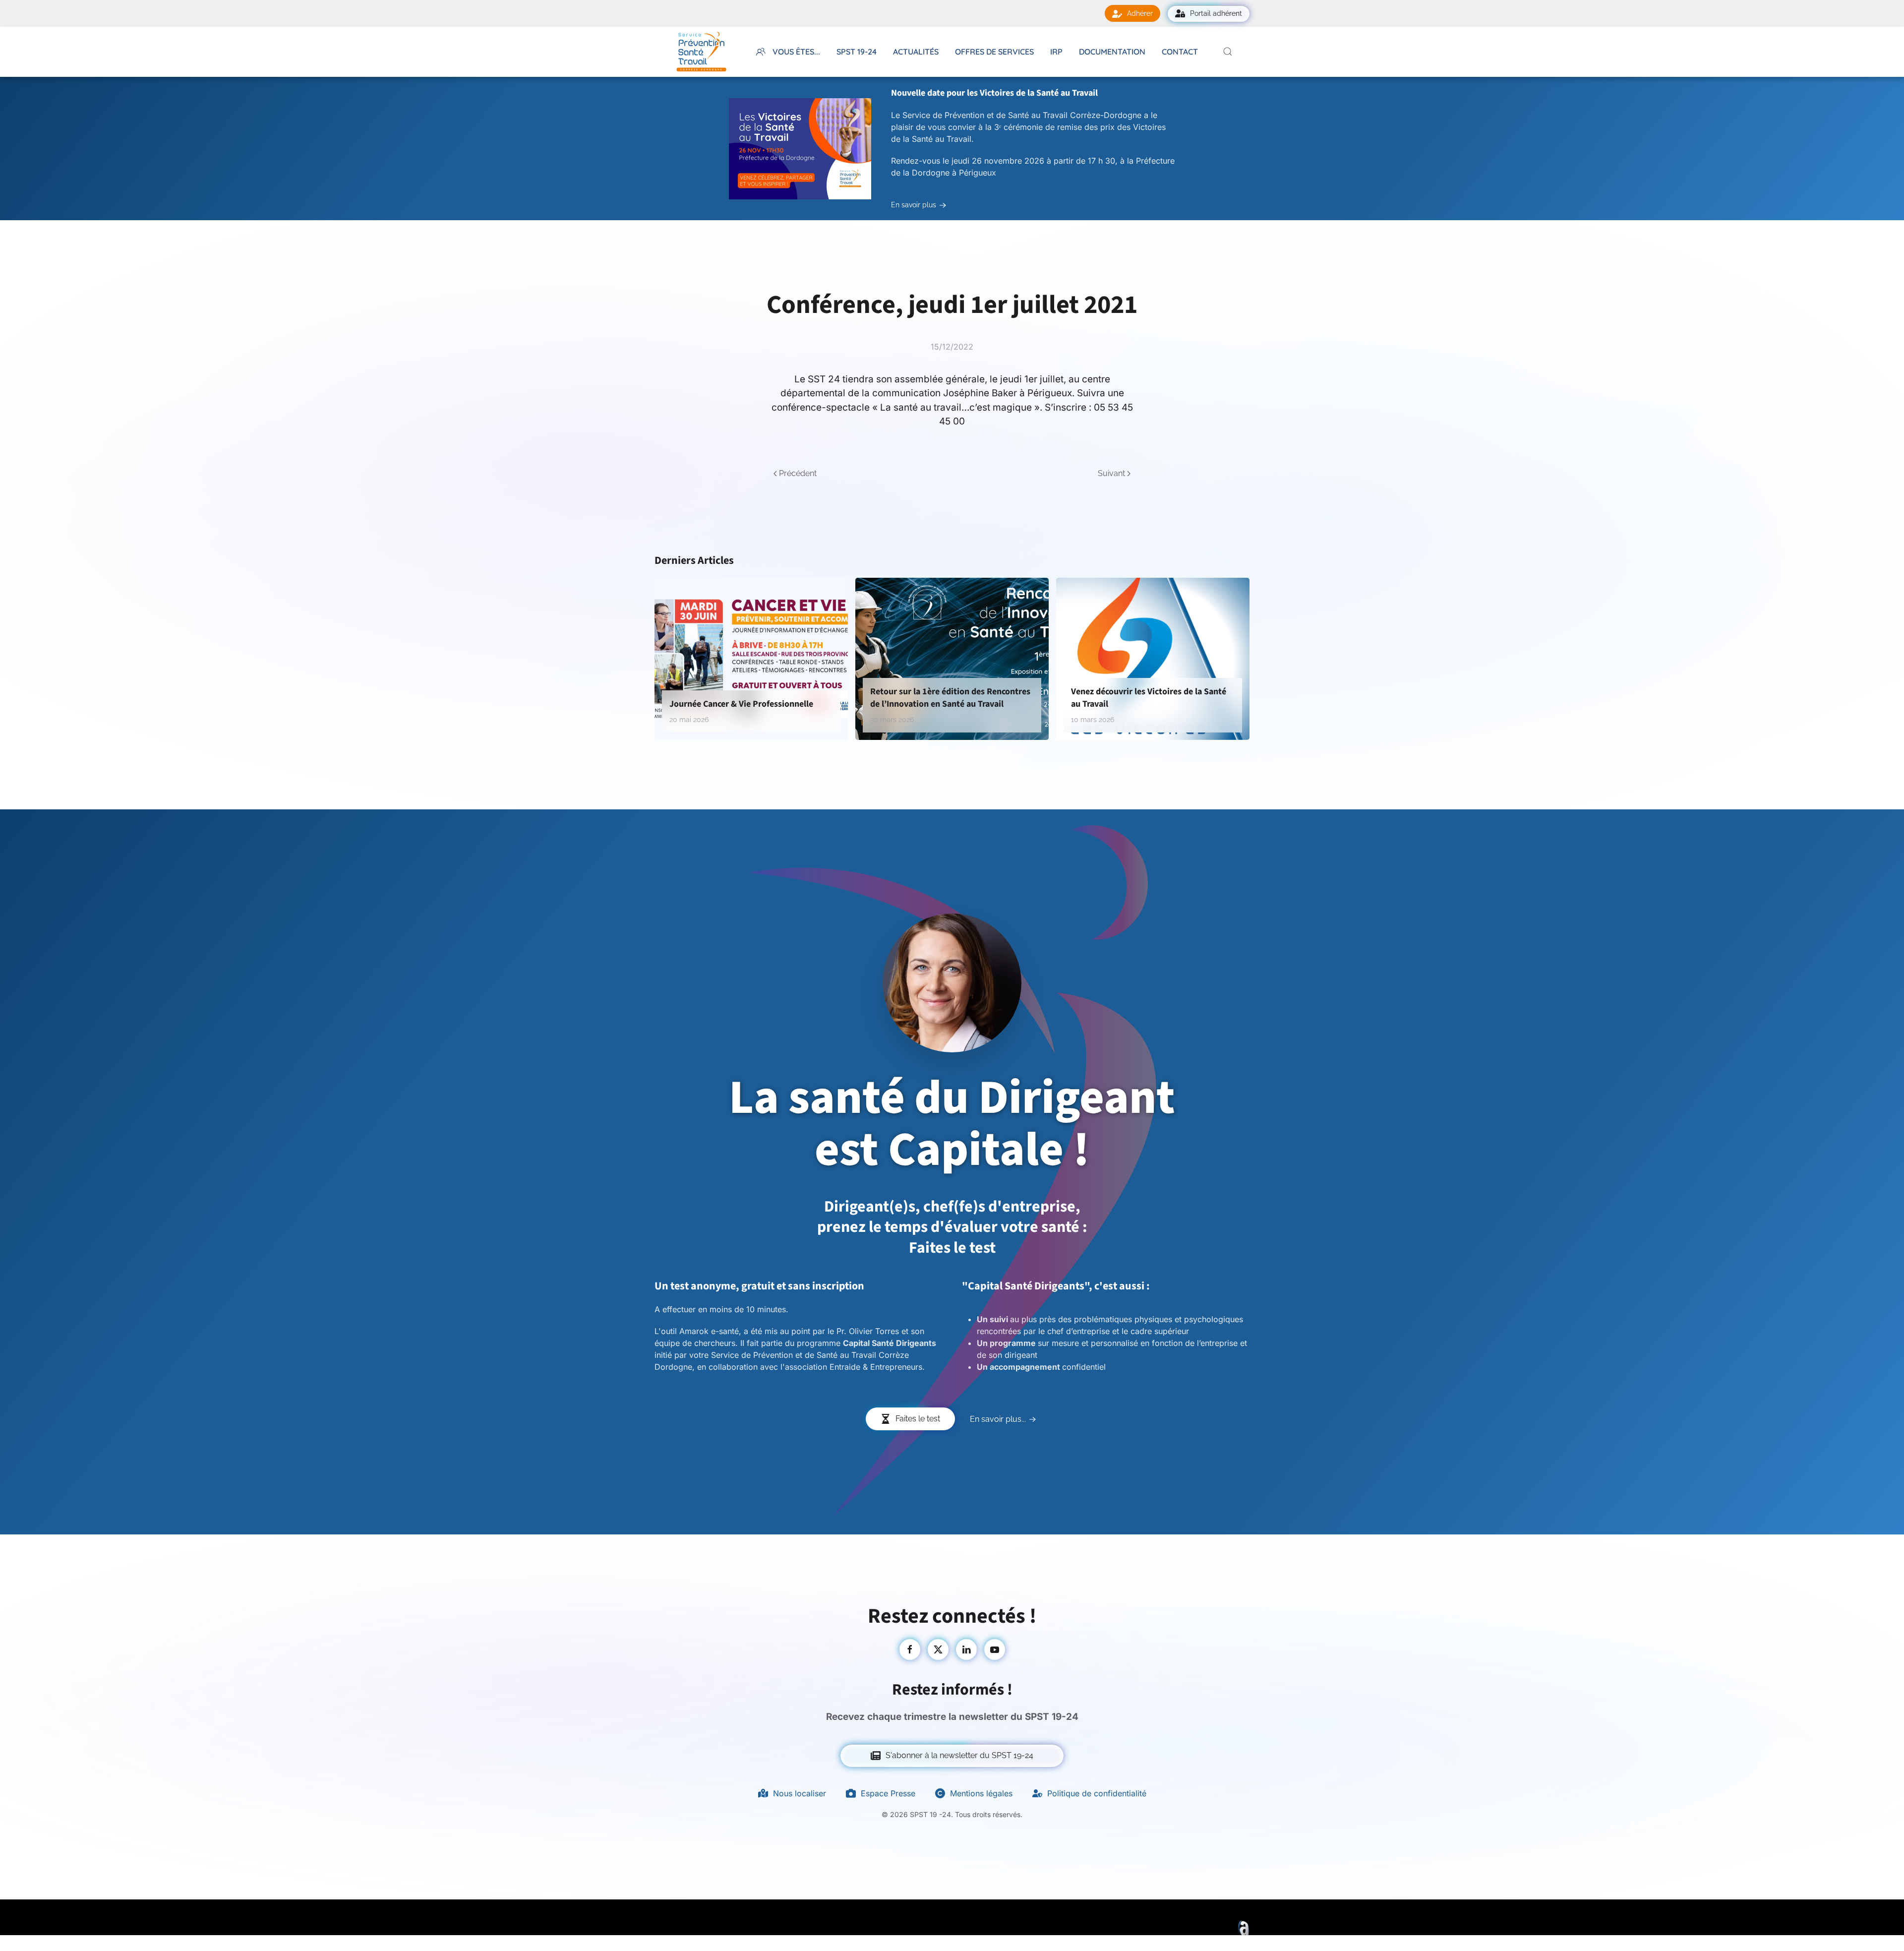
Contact (1180, 52)
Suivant (1111, 473)
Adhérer (1140, 13)
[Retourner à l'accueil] (701, 52)
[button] (1228, 52)
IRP (1056, 52)
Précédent (798, 473)
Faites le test (918, 1419)
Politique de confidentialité (1097, 1793)
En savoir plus (914, 205)
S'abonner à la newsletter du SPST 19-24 (959, 1755)
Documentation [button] (1112, 52)
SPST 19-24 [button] (857, 52)
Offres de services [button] (994, 52)
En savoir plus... (998, 1419)
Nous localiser (800, 1793)
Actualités (916, 52)
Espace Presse (888, 1793)
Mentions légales (981, 1793)
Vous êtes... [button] (796, 52)
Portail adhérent (1216, 13)
